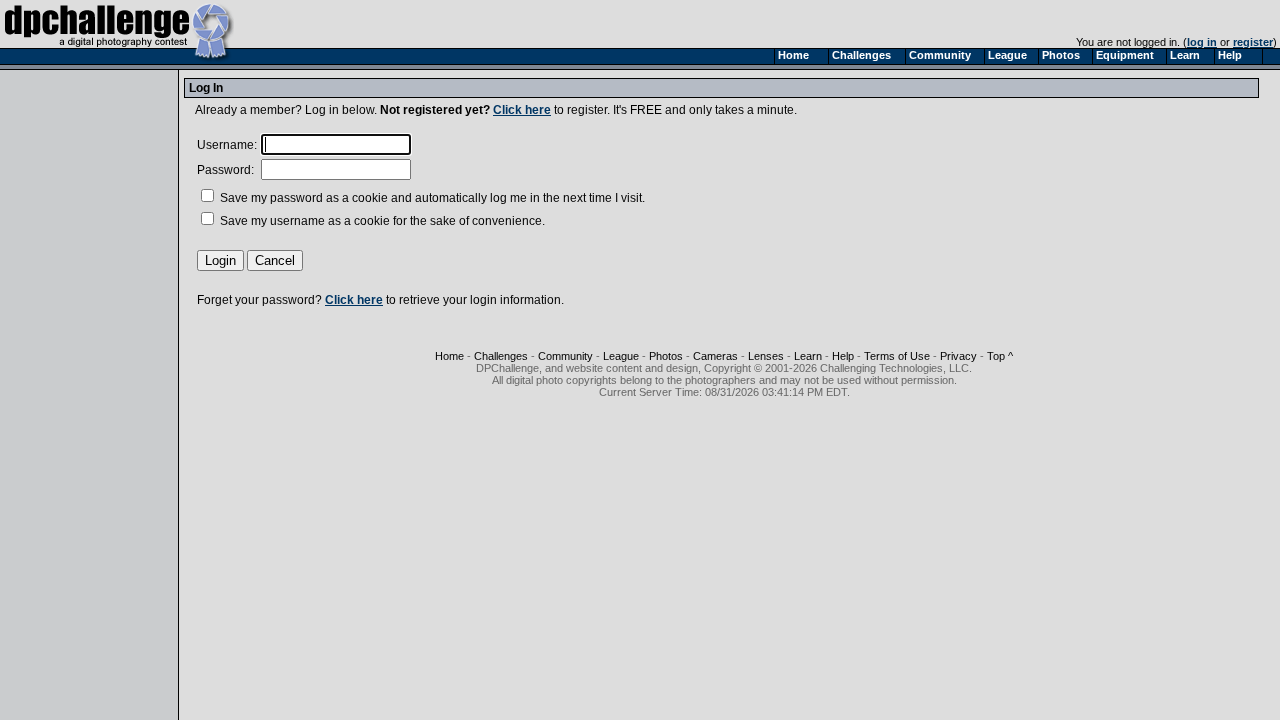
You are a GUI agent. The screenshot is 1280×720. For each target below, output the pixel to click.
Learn (808, 356)
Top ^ (1000, 356)
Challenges (501, 356)
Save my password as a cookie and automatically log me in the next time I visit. (431, 198)
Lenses (766, 356)
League (621, 356)
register (1253, 42)
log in (1202, 42)
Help (843, 356)
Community (565, 356)
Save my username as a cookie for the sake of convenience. (381, 221)
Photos (666, 356)
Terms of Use (897, 356)
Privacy (958, 356)
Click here (522, 110)
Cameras (715, 356)
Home (449, 356)
